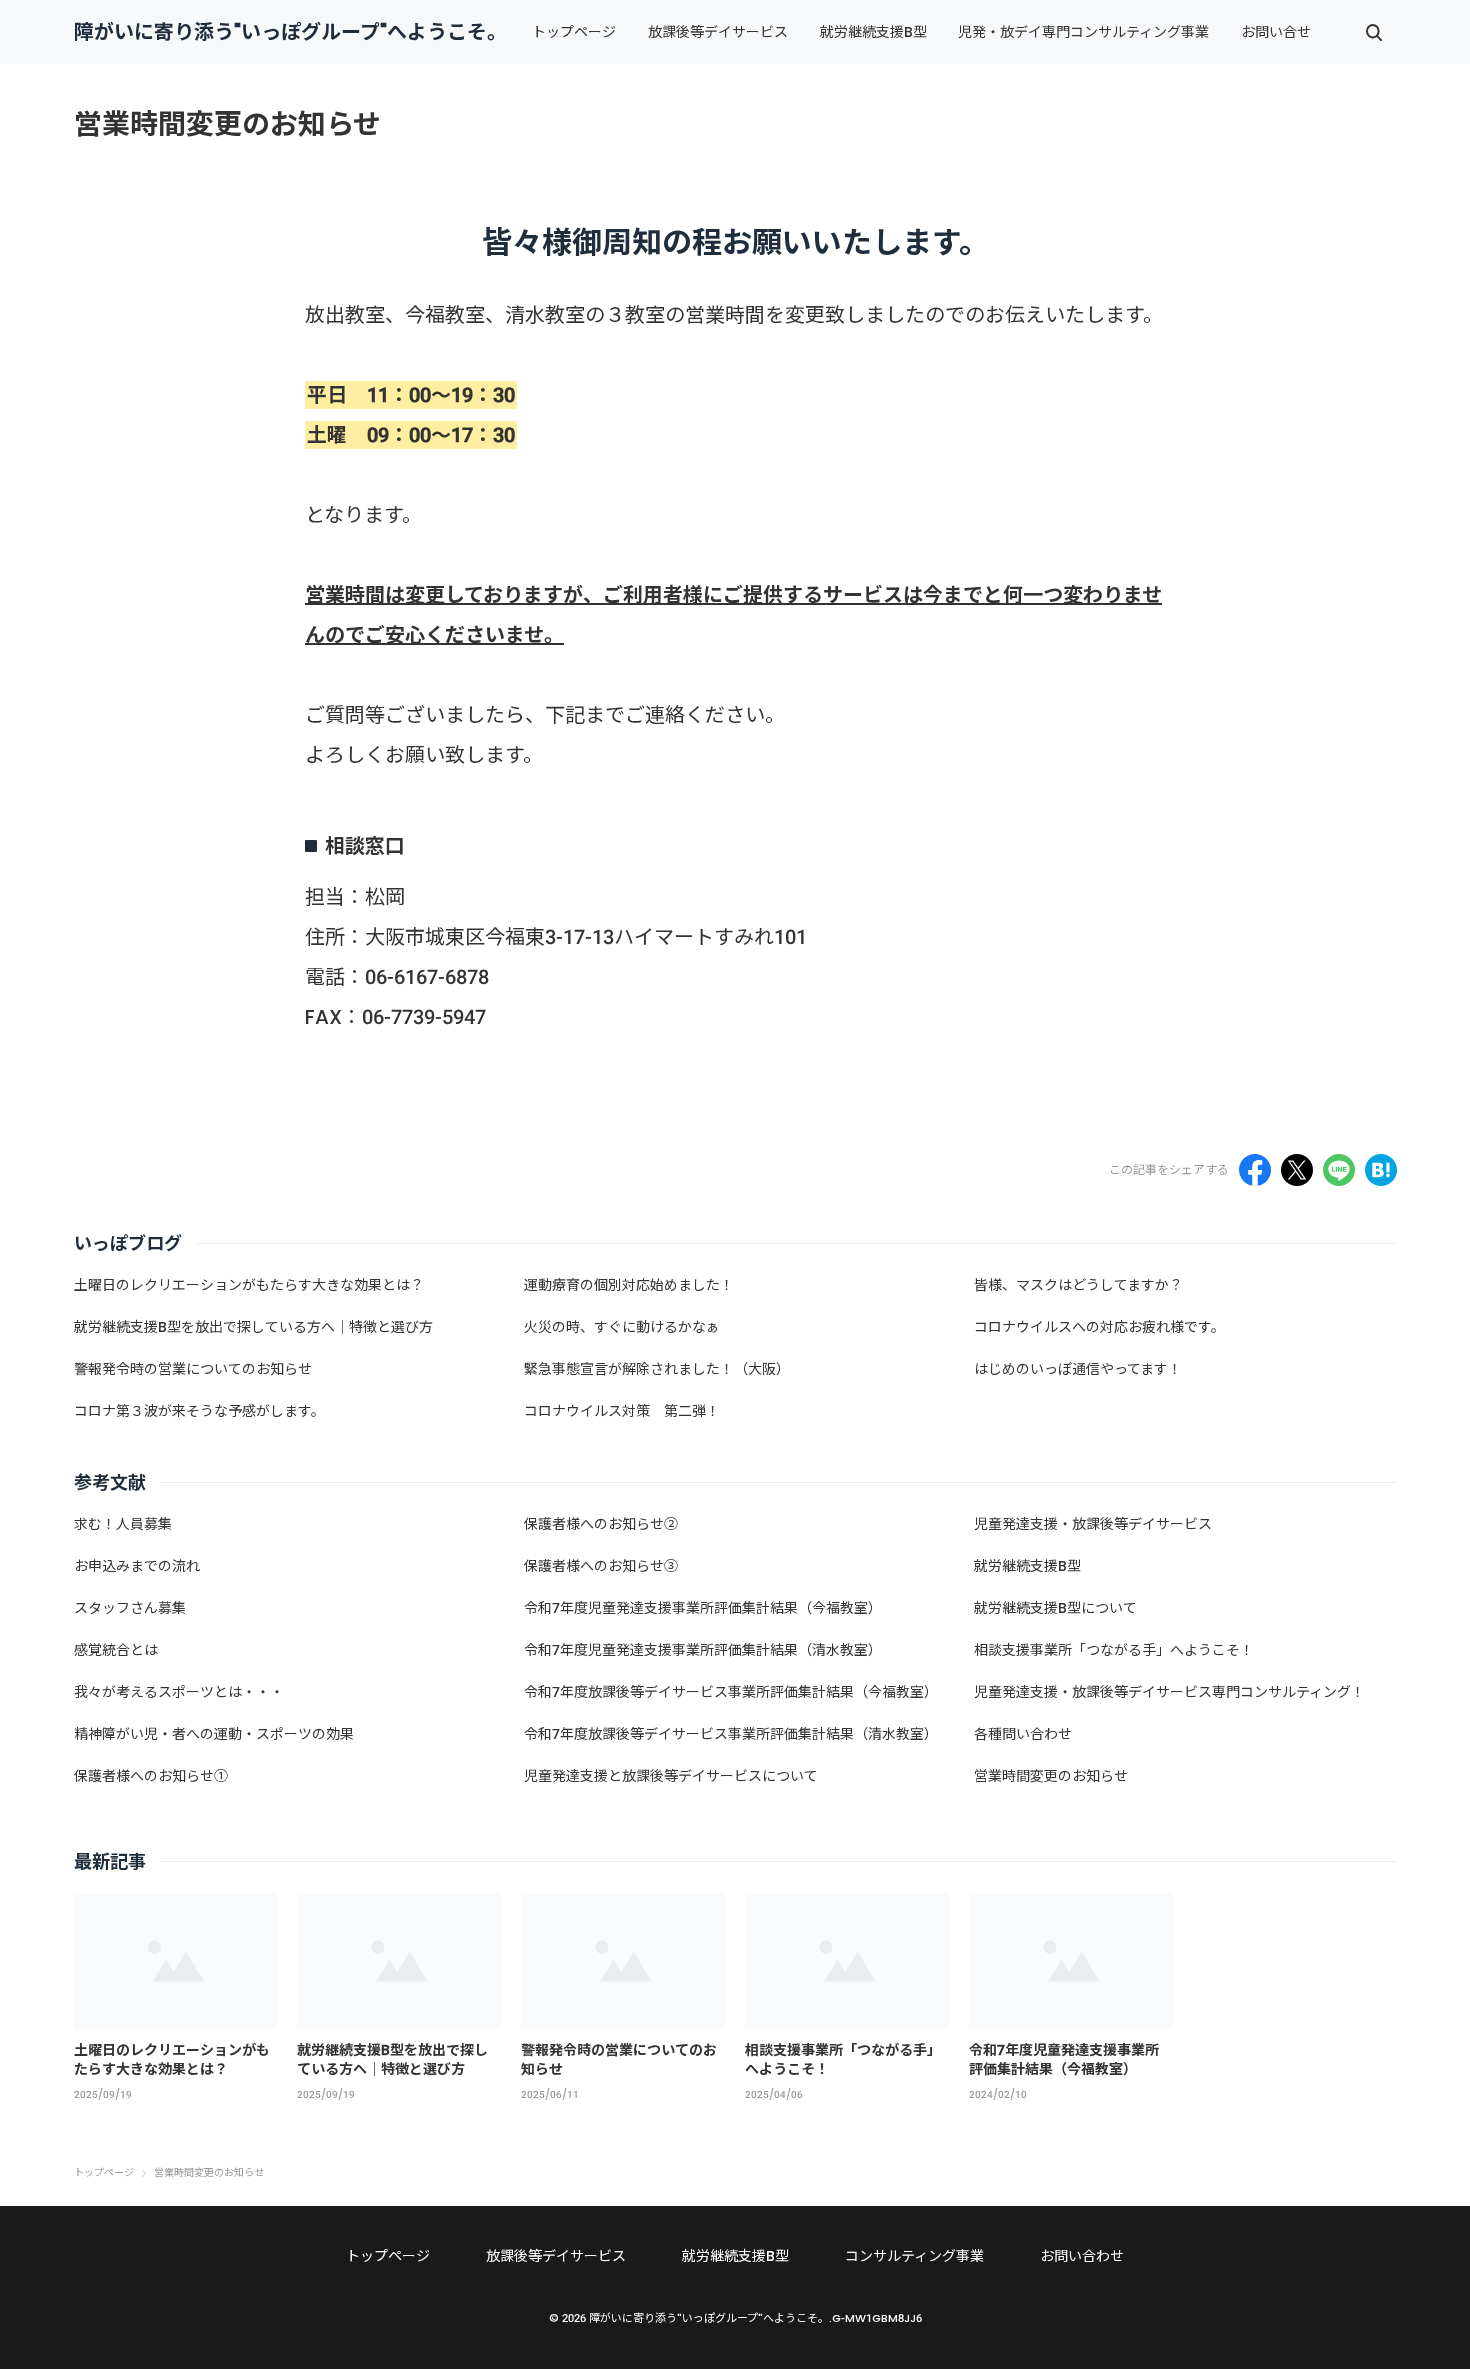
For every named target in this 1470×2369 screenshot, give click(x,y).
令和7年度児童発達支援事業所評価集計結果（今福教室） (1064, 2060)
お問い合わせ (1082, 2256)
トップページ (574, 32)
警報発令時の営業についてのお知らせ (619, 2060)
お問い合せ (1276, 32)
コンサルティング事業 (914, 2256)
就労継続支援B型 (873, 32)
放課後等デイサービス (718, 32)
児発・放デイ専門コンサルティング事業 (1083, 32)
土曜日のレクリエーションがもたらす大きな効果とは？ (172, 2060)
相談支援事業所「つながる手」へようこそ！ (843, 2060)
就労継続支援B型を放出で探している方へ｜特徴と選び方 (392, 2060)
